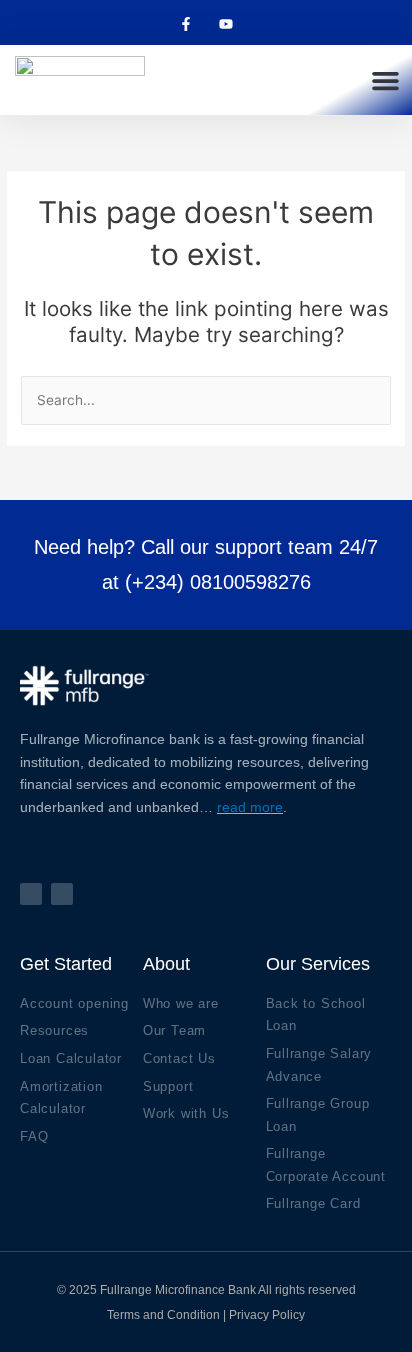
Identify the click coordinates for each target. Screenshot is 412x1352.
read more (250, 807)
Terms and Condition (163, 1315)
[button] (385, 80)
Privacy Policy (267, 1315)
